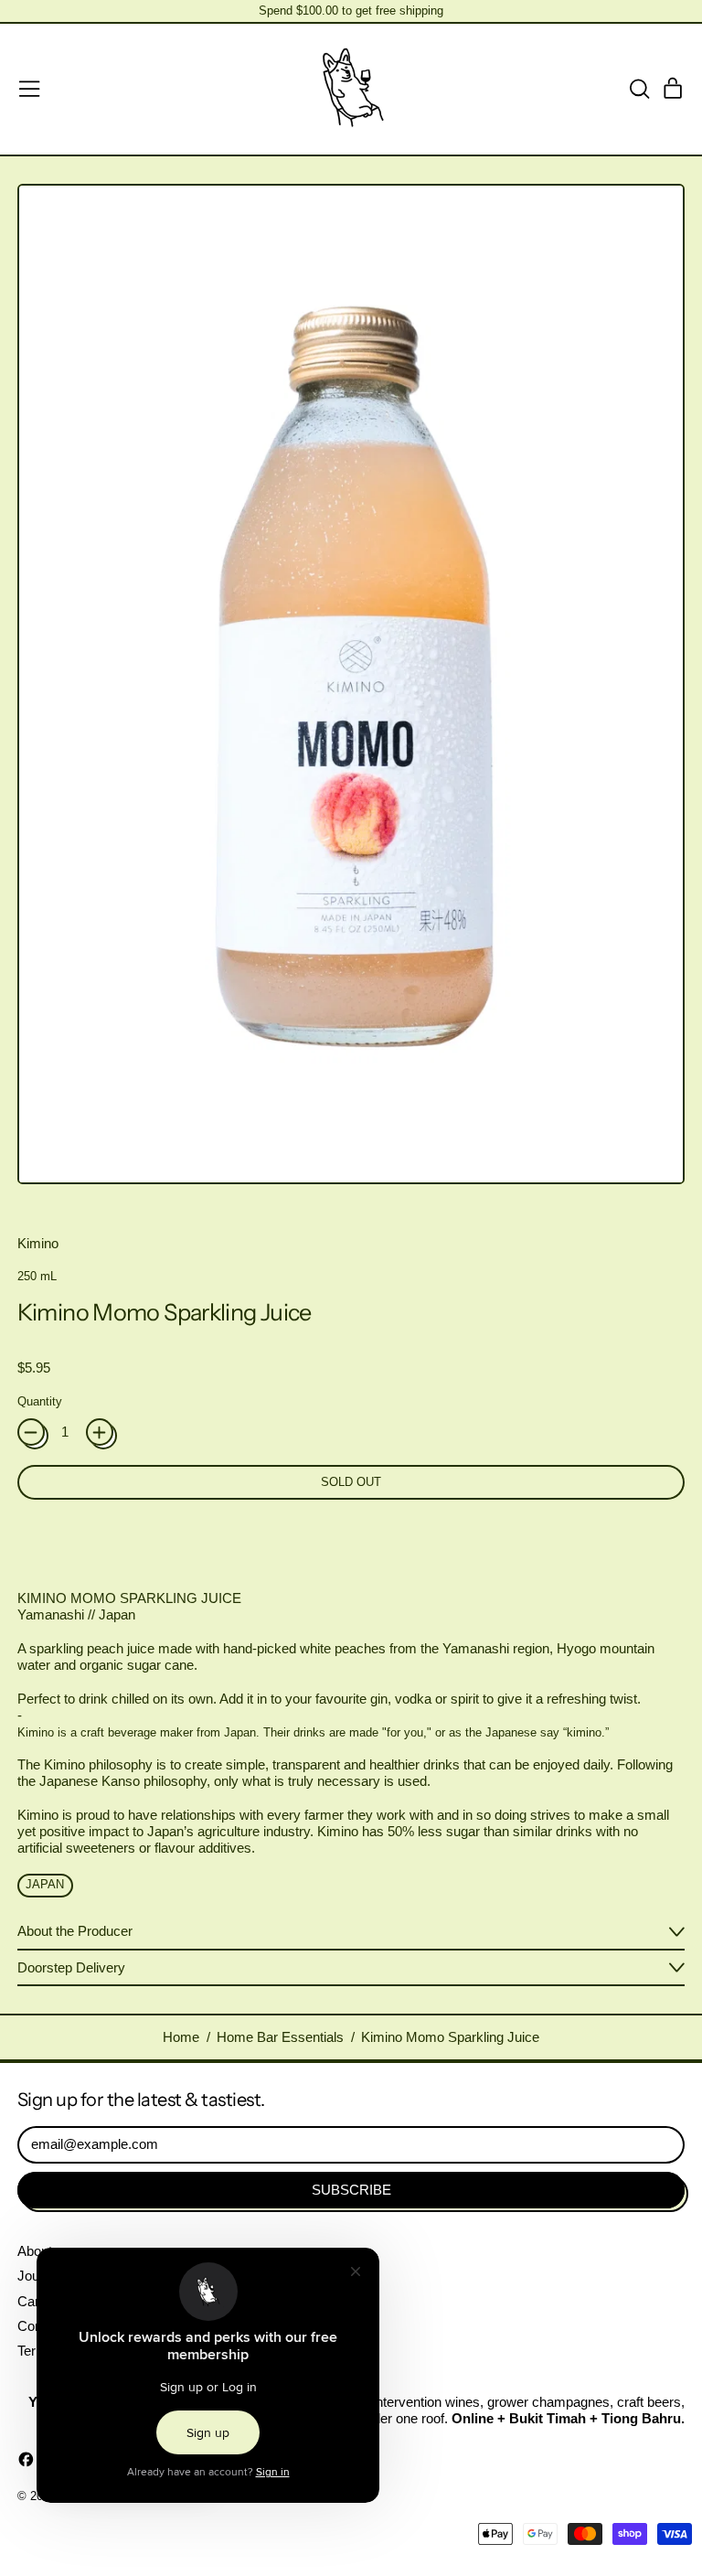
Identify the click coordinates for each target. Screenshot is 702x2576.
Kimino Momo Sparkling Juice (450, 2037)
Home (181, 2037)
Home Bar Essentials (280, 2037)
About (35, 2251)
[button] (639, 89)
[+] (100, 1432)
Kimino (38, 1243)
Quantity (40, 1401)
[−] (31, 1432)
